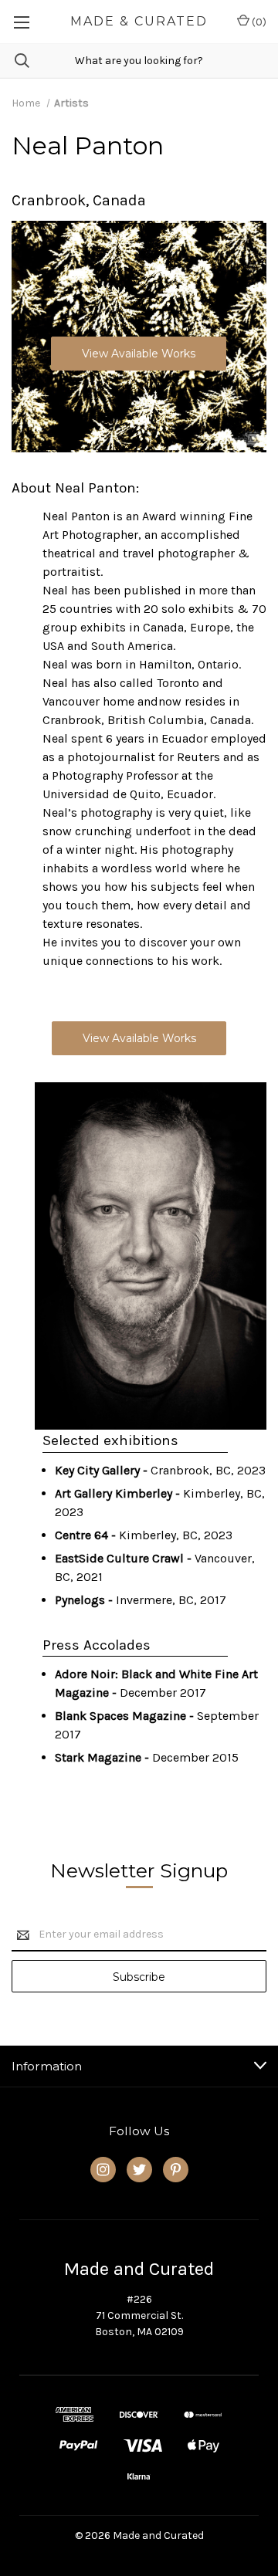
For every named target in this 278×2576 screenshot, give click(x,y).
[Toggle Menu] (21, 22)
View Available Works (139, 354)
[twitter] (139, 2170)
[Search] (15, 61)
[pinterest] (176, 2170)
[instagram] (103, 2170)
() (258, 22)
